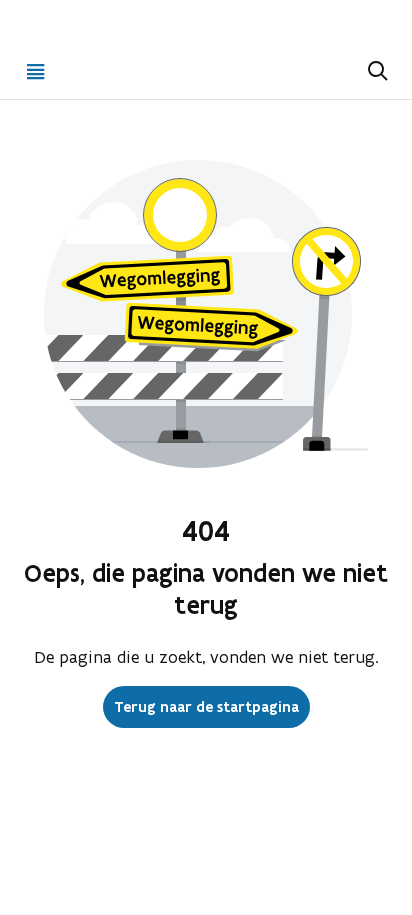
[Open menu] (36, 71)
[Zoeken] (376, 71)
